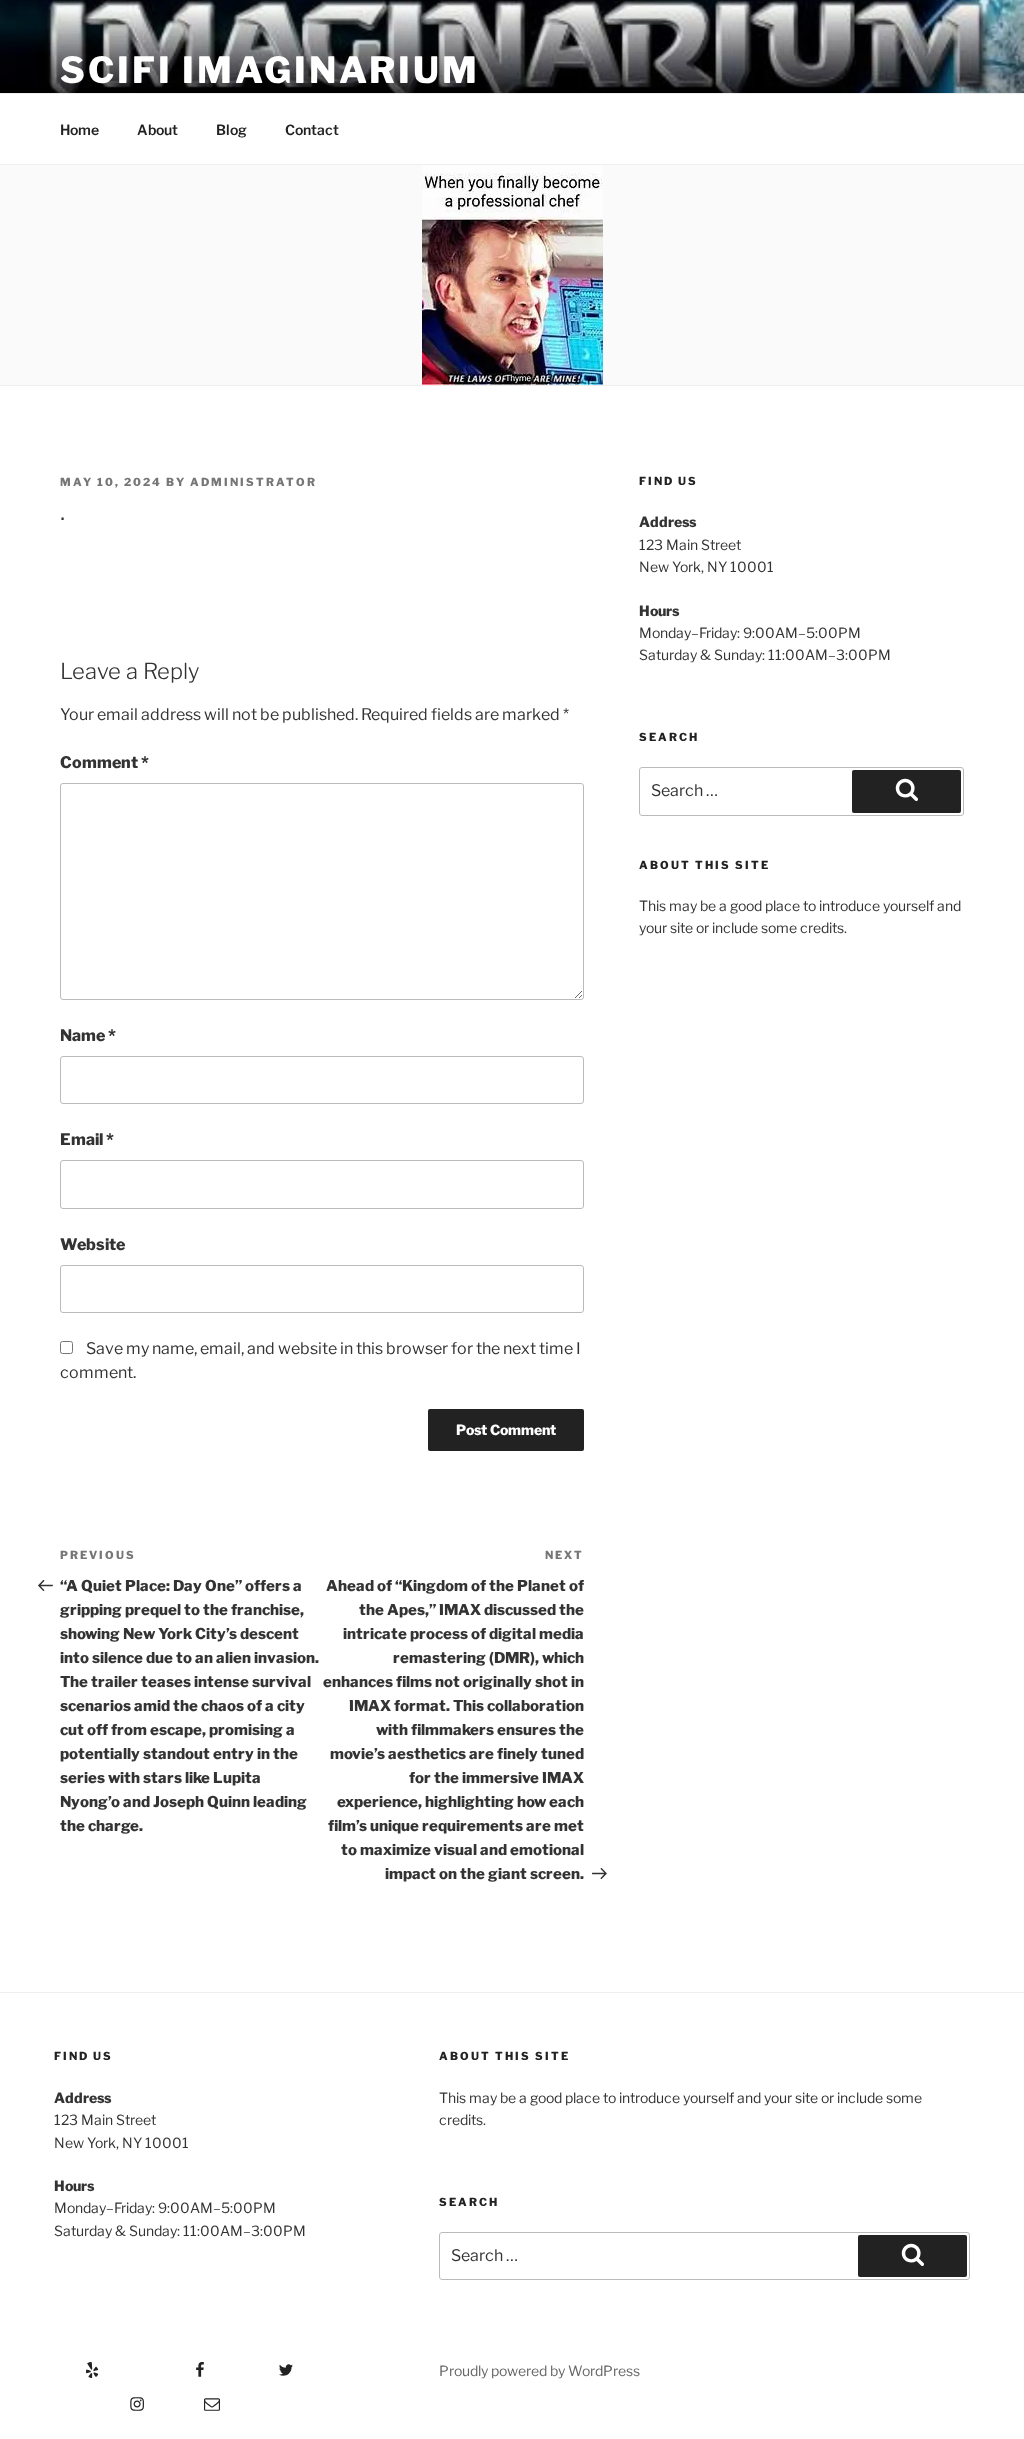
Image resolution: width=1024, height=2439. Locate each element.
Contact (312, 129)
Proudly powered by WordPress (539, 2370)
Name (88, 1035)
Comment (104, 762)
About (157, 129)
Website (92, 1244)
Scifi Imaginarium (270, 70)
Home (79, 129)
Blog (231, 129)
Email (87, 1139)
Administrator (253, 482)
